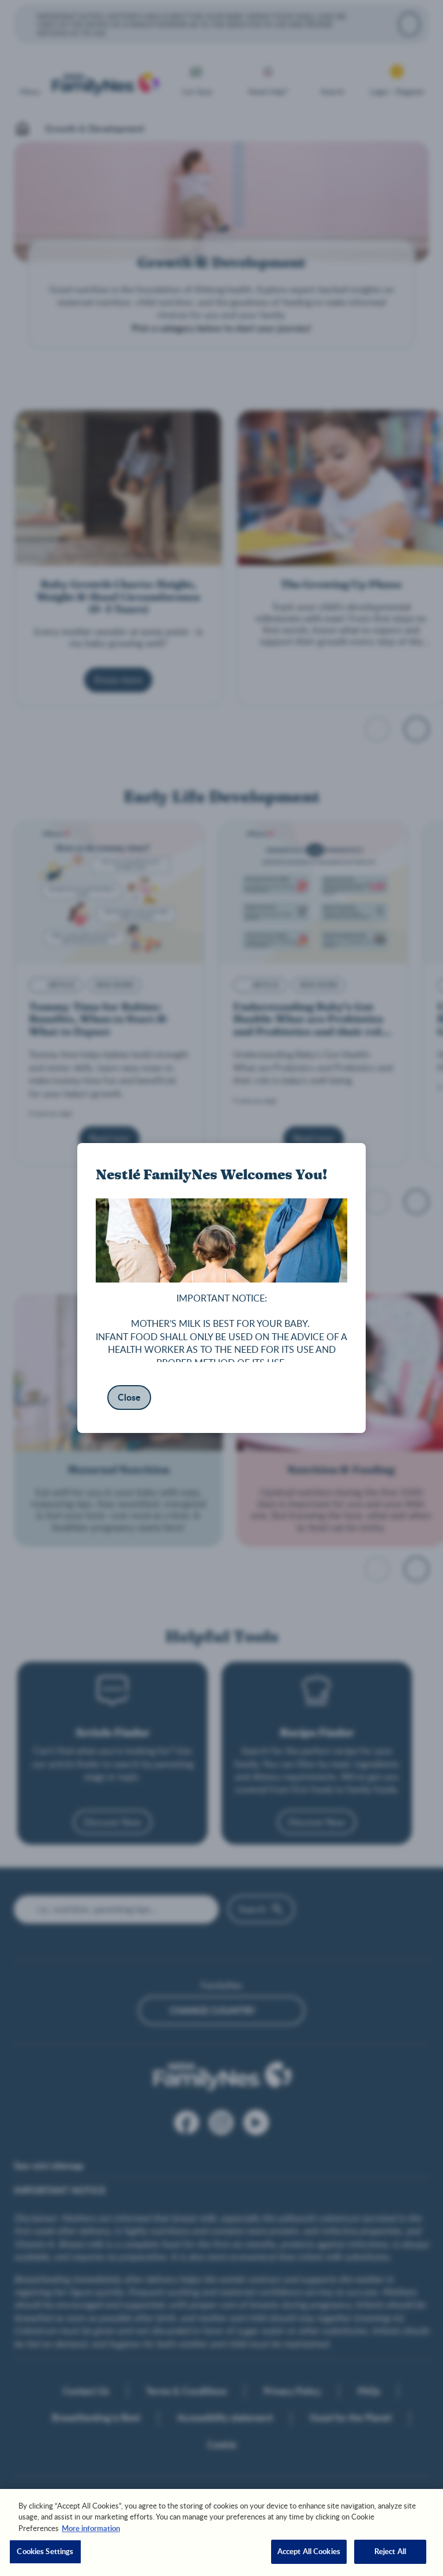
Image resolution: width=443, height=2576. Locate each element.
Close (129, 1397)
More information (91, 2528)
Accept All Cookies (309, 2551)
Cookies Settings (45, 2551)
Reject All (390, 2551)
